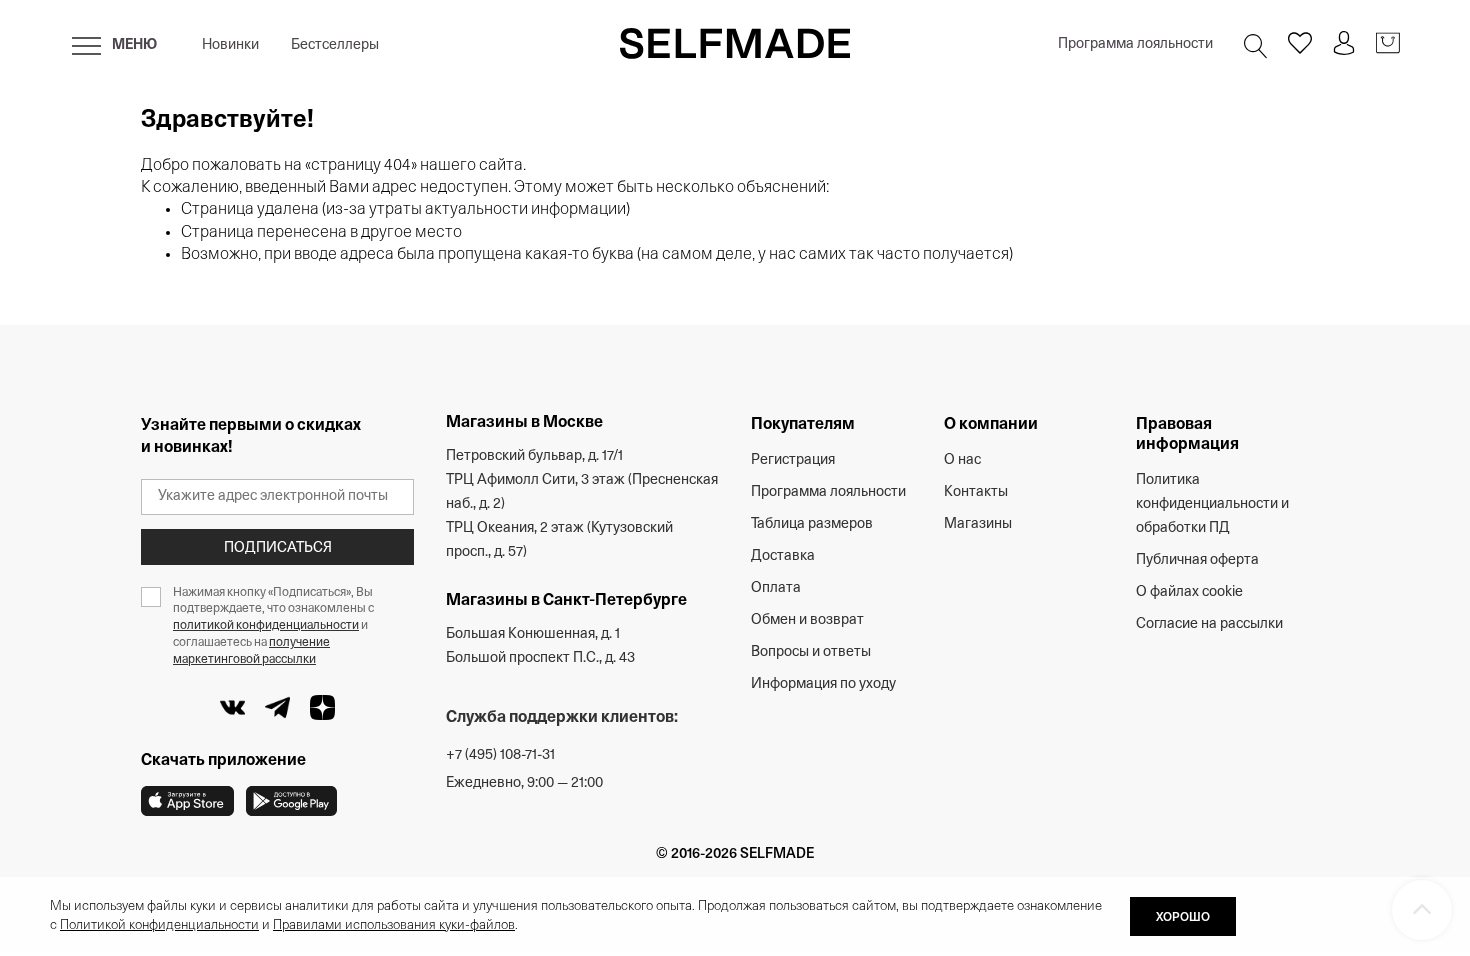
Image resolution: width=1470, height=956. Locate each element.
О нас (962, 460)
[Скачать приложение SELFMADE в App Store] (187, 801)
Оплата (776, 588)
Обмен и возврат (807, 620)
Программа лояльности (1135, 44)
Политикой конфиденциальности (159, 925)
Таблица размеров (812, 524)
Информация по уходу (823, 684)
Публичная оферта (1197, 560)
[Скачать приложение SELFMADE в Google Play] (291, 801)
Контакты (976, 492)
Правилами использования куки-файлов (394, 925)
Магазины (978, 524)
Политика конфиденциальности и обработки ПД (1212, 504)
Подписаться (278, 548)
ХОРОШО (1183, 918)
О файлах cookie (1189, 592)
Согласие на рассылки (1209, 624)
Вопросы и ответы (811, 652)
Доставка (783, 556)
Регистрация (793, 460)
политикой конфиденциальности (266, 626)
